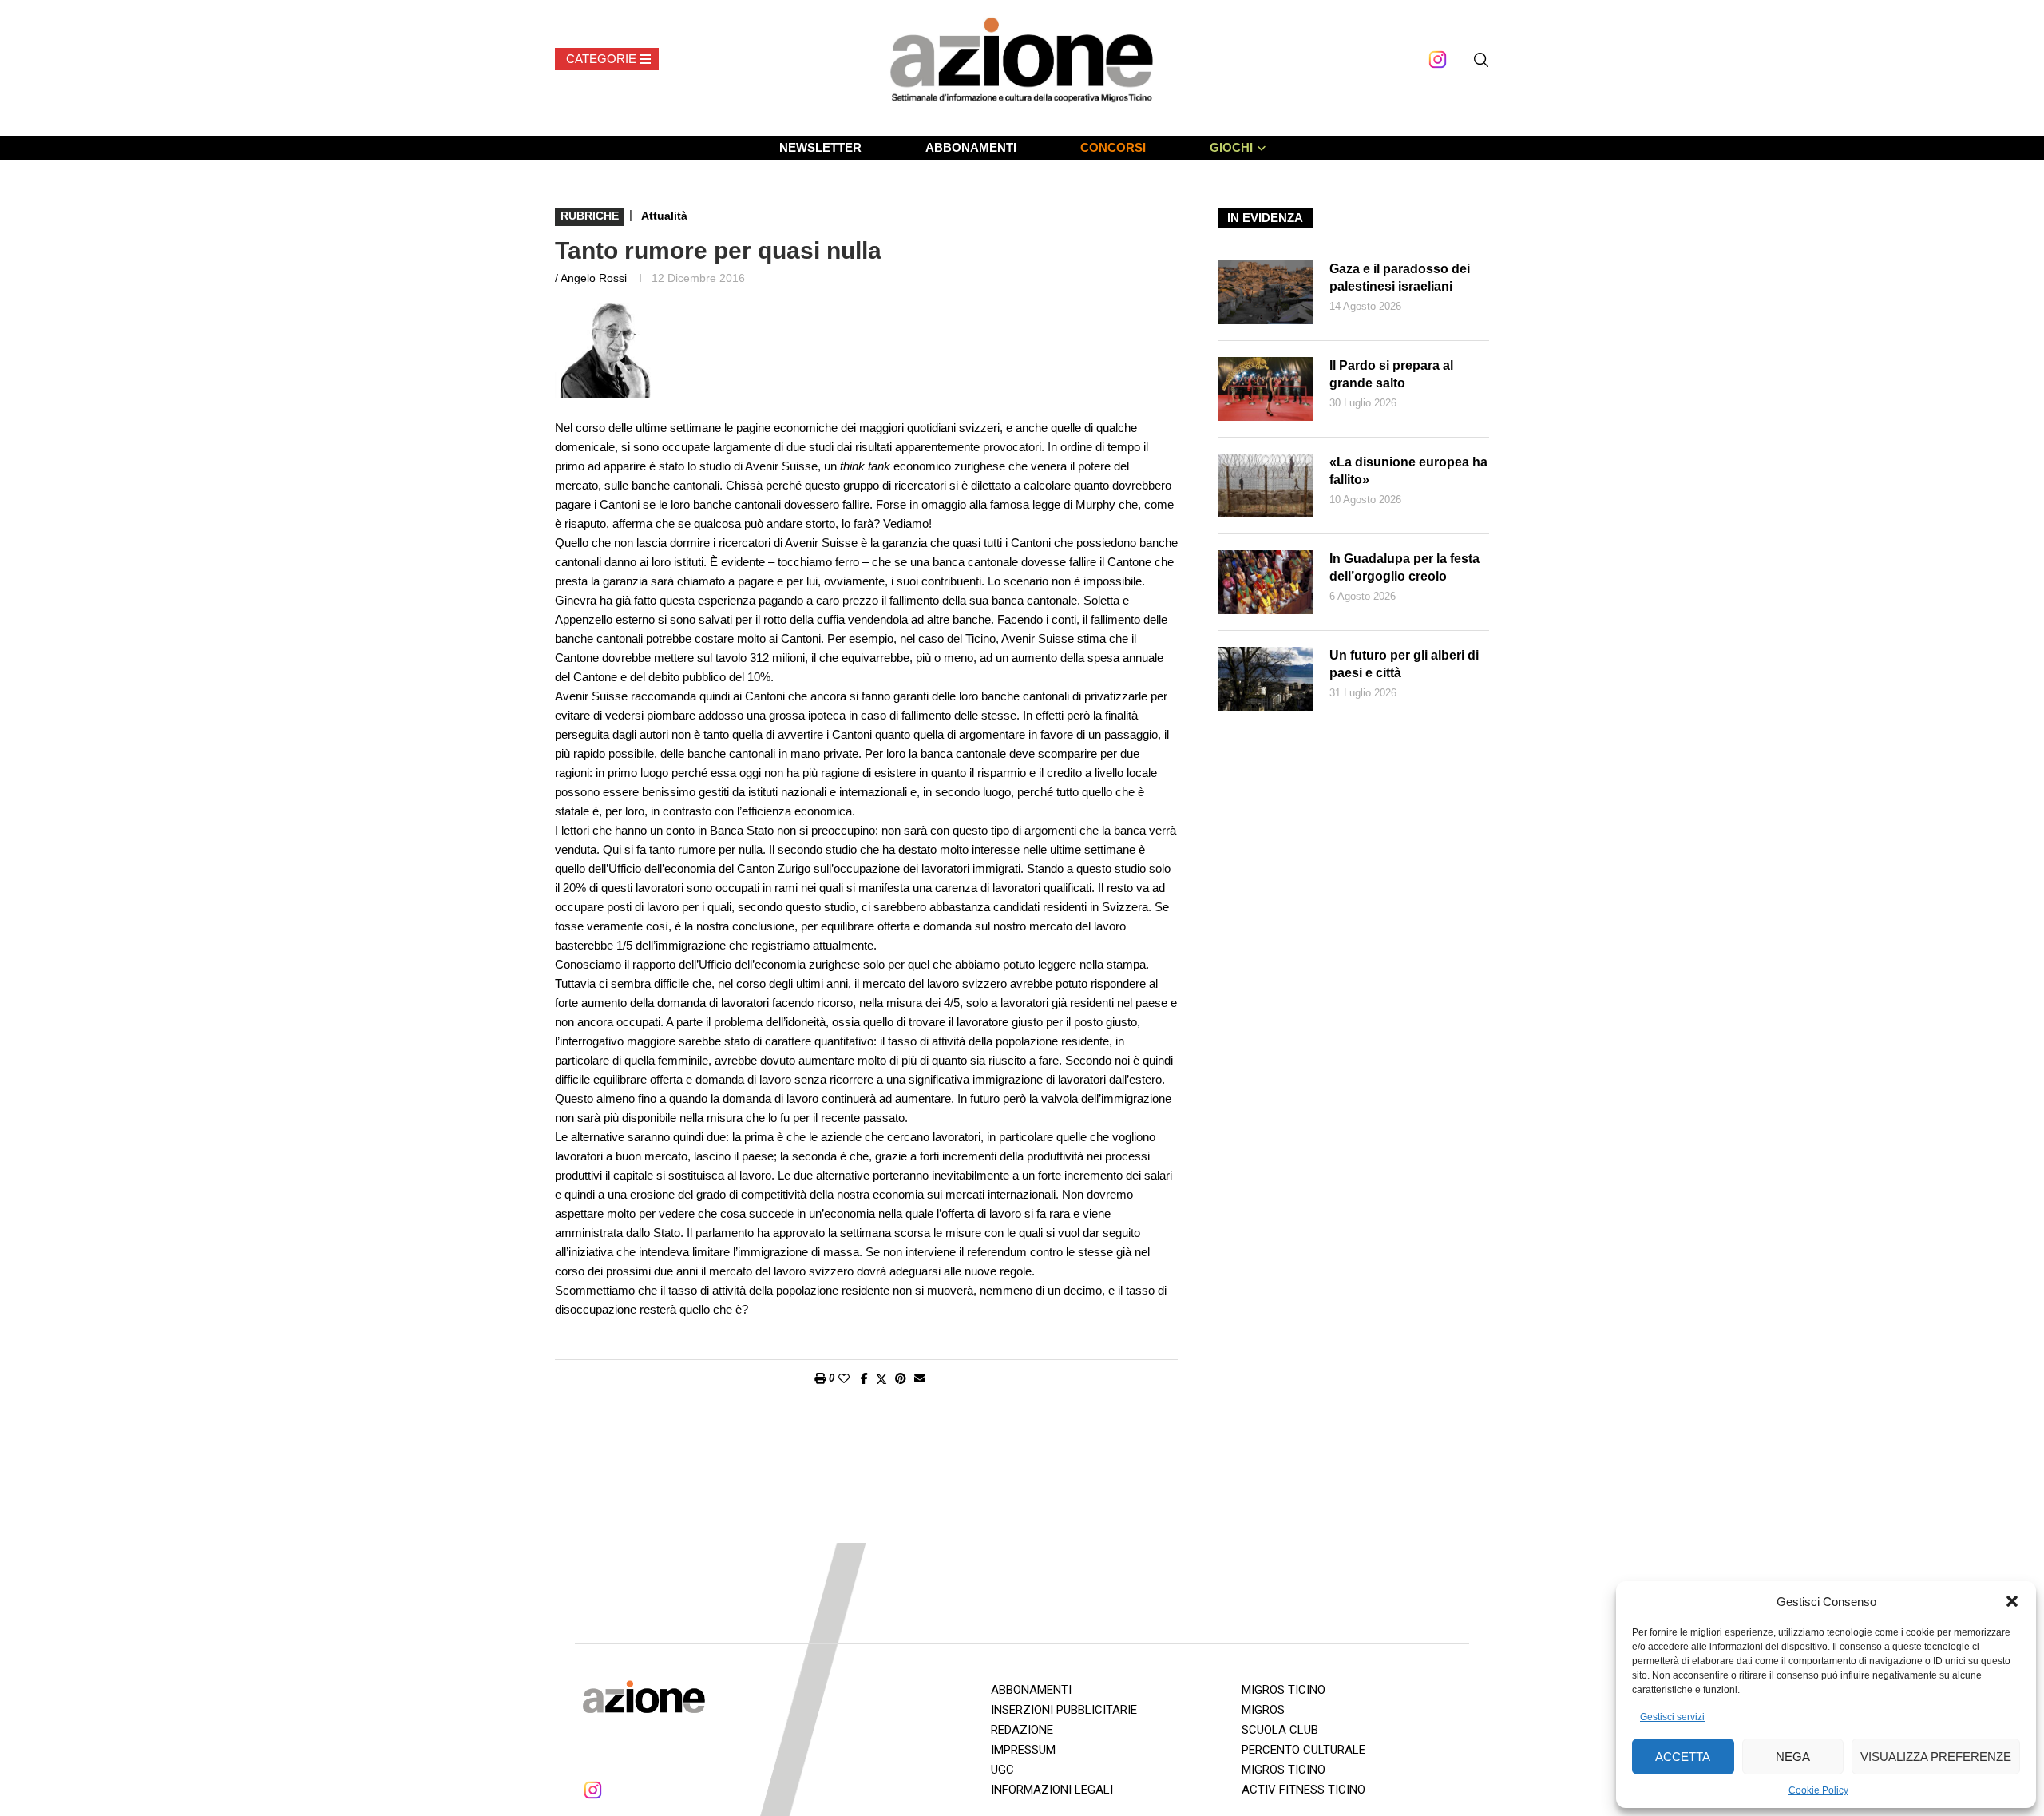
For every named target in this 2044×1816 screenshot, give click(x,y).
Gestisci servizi (1672, 1717)
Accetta (1683, 1757)
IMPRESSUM (1023, 1750)
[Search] (1481, 60)
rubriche (590, 216)
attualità (664, 216)
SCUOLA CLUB (1280, 1730)
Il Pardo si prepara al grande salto (1391, 374)
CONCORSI (1113, 147)
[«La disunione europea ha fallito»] (1266, 486)
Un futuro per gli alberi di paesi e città (1404, 664)
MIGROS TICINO (1283, 1690)
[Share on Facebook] (864, 1378)
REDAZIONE (1022, 1730)
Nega (1793, 1757)
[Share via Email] (920, 1378)
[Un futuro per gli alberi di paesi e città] (1266, 679)
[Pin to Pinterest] (901, 1378)
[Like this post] (844, 1378)
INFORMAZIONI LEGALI (1052, 1790)
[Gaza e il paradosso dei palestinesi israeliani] (1266, 292)
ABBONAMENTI (971, 147)
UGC (1002, 1770)
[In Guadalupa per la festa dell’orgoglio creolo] (1266, 582)
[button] (2012, 1601)
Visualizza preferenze (1936, 1757)
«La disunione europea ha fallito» (1408, 471)
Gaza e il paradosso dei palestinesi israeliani (1400, 278)
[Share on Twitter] (881, 1379)
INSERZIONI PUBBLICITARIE (1064, 1710)
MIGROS (1263, 1710)
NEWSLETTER (820, 147)
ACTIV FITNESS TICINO (1303, 1790)
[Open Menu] (607, 59)
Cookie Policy (1818, 1790)
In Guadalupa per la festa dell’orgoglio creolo (1404, 567)
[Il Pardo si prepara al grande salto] (1266, 389)
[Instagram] (1438, 59)
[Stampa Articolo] (820, 1378)
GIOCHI (1231, 147)
